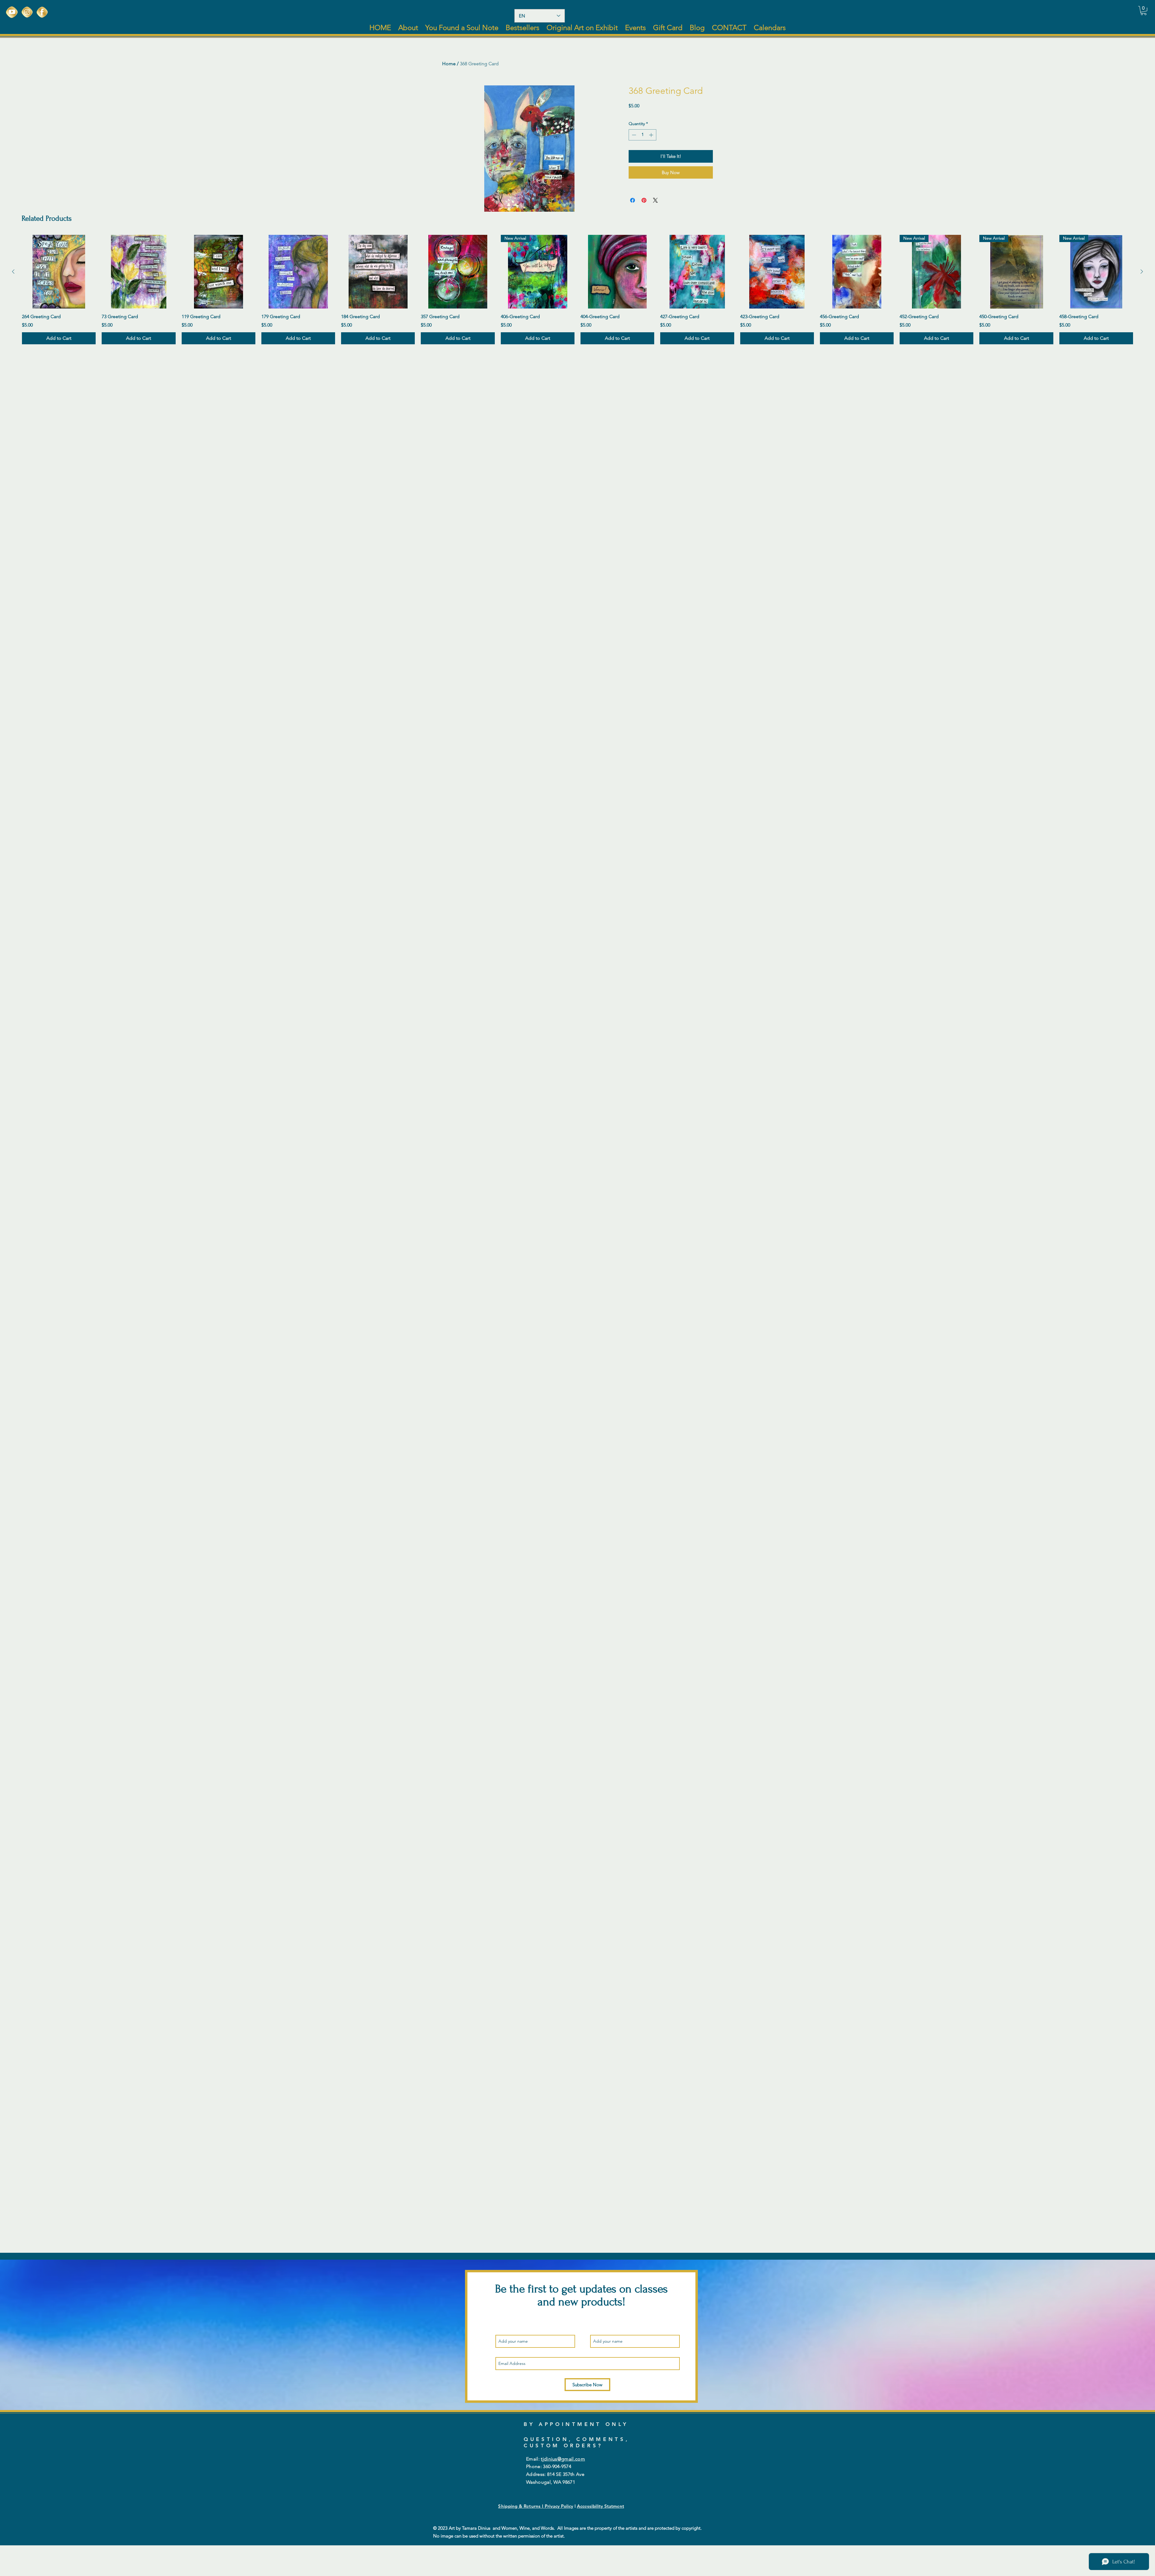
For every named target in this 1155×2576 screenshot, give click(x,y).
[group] (577, 290)
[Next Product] (1142, 272)
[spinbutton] (642, 135)
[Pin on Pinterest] (644, 200)
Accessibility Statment (601, 2506)
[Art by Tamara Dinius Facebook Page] (42, 12)
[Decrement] (633, 135)
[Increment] (652, 135)
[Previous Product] (13, 272)
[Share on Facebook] (633, 200)
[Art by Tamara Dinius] (12, 12)
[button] (1144, 11)
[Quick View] (59, 272)
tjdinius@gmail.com (563, 2459)
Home (449, 64)
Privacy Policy (559, 2506)
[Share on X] (655, 200)
